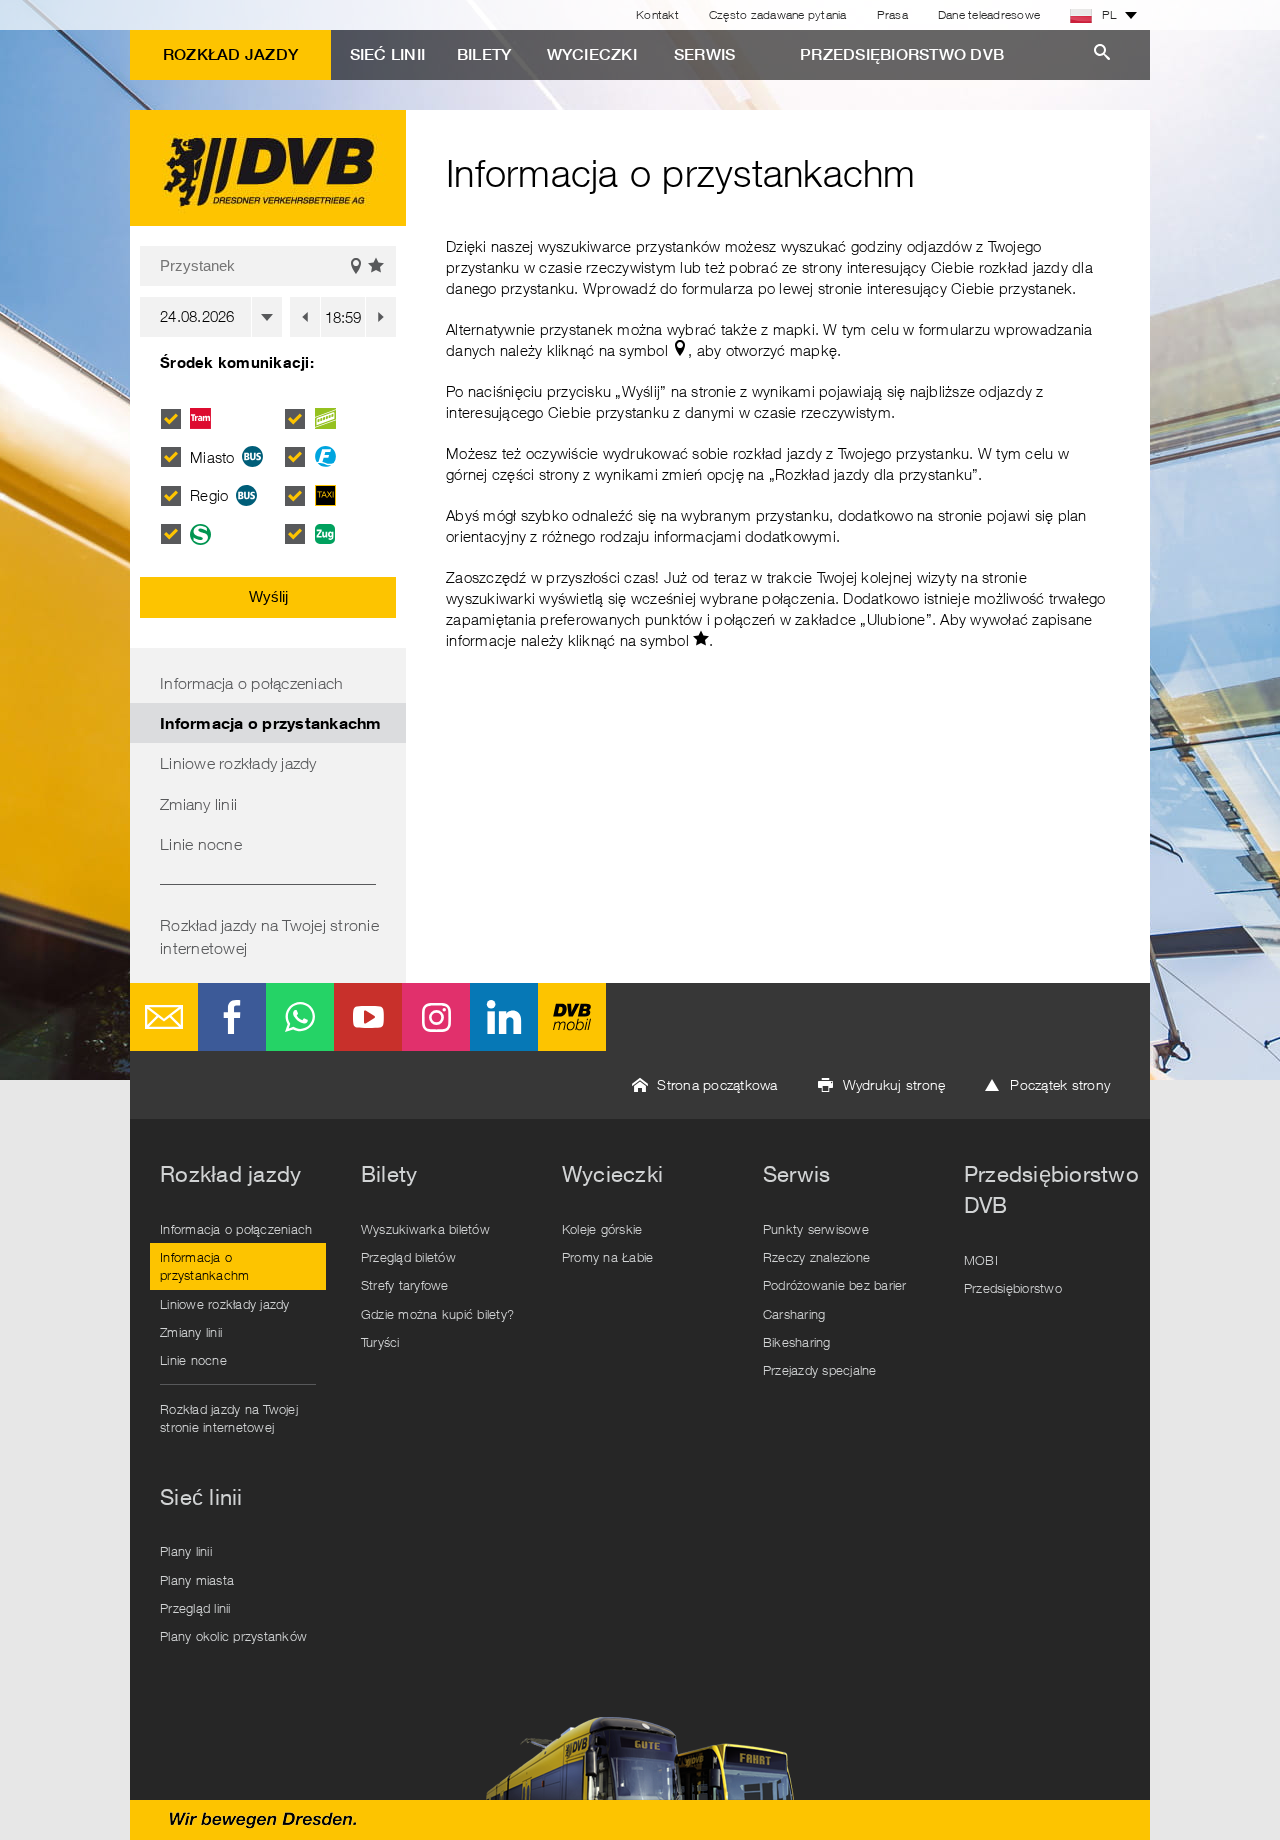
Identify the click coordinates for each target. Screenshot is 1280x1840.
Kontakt (657, 14)
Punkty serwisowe (816, 1229)
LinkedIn (504, 1017)
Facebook (232, 1017)
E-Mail (164, 1017)
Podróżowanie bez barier (835, 1285)
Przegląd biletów (408, 1257)
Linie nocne (201, 844)
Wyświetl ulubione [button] (377, 266)
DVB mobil (572, 1017)
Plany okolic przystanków (233, 1636)
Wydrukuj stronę (894, 1084)
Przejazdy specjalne (820, 1370)
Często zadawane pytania (778, 14)
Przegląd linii (195, 1608)
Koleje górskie (602, 1229)
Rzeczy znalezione (816, 1257)
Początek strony (1060, 1084)
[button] (305, 317)
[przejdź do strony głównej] (268, 168)
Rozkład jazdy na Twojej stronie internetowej (269, 936)
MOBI (981, 1260)
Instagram (436, 1017)
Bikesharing (797, 1342)
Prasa (892, 14)
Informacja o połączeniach (251, 683)
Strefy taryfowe (405, 1285)
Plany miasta (197, 1580)
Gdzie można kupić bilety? (437, 1314)
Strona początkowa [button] (717, 1084)
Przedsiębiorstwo (1013, 1288)
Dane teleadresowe (989, 14)
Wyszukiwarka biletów (425, 1229)
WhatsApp (300, 1017)
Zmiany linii (198, 804)
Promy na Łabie (608, 1257)
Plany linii (186, 1551)
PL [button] (1109, 14)
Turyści (380, 1342)
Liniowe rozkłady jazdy (238, 763)
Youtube (368, 1017)
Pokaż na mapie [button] (356, 266)
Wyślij (268, 596)
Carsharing (794, 1314)
